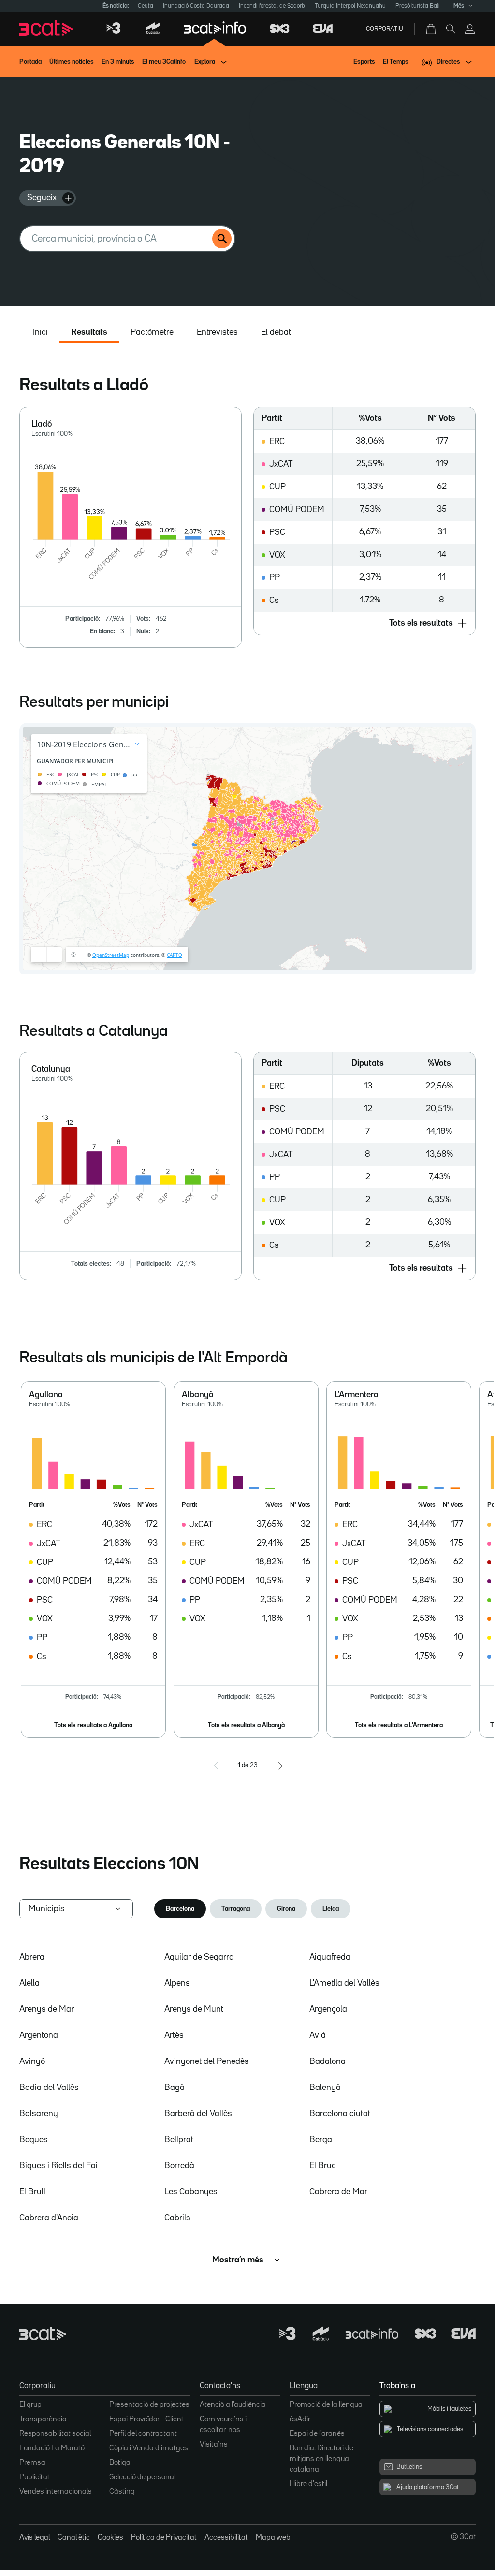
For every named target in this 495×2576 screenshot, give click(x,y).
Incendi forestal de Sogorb (272, 6)
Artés (174, 2035)
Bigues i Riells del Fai (58, 2166)
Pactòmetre (152, 332)
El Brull (32, 2192)
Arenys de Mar (47, 2009)
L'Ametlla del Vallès (344, 1983)
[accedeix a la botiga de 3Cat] (432, 29)
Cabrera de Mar (338, 2192)
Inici (40, 332)
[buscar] (222, 239)
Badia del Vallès (49, 2088)
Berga (321, 2140)
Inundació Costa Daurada (196, 6)
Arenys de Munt (194, 2009)
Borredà (179, 2166)
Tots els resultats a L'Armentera (399, 1725)
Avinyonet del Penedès (207, 2061)
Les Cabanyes (191, 2192)
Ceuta (146, 6)
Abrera (32, 1957)
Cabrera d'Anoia (49, 2218)
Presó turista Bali (418, 6)
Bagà (175, 2088)
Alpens (177, 1983)
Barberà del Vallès (198, 2114)
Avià (318, 2035)
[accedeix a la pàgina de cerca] (451, 29)
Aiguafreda (330, 1957)
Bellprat (179, 2140)
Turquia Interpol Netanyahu (350, 6)
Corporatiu (385, 29)
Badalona (328, 2061)
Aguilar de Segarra (199, 1957)
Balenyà (325, 2088)
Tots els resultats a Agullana (93, 1725)
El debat (276, 332)
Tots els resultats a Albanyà (246, 1725)
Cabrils (177, 2218)
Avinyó (32, 2061)
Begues (34, 2140)
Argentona (39, 2035)
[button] (364, 623)
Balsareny (39, 2114)
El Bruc (323, 2166)
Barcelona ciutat (340, 2114)
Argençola (328, 2009)
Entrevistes (217, 332)
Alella (29, 1983)
